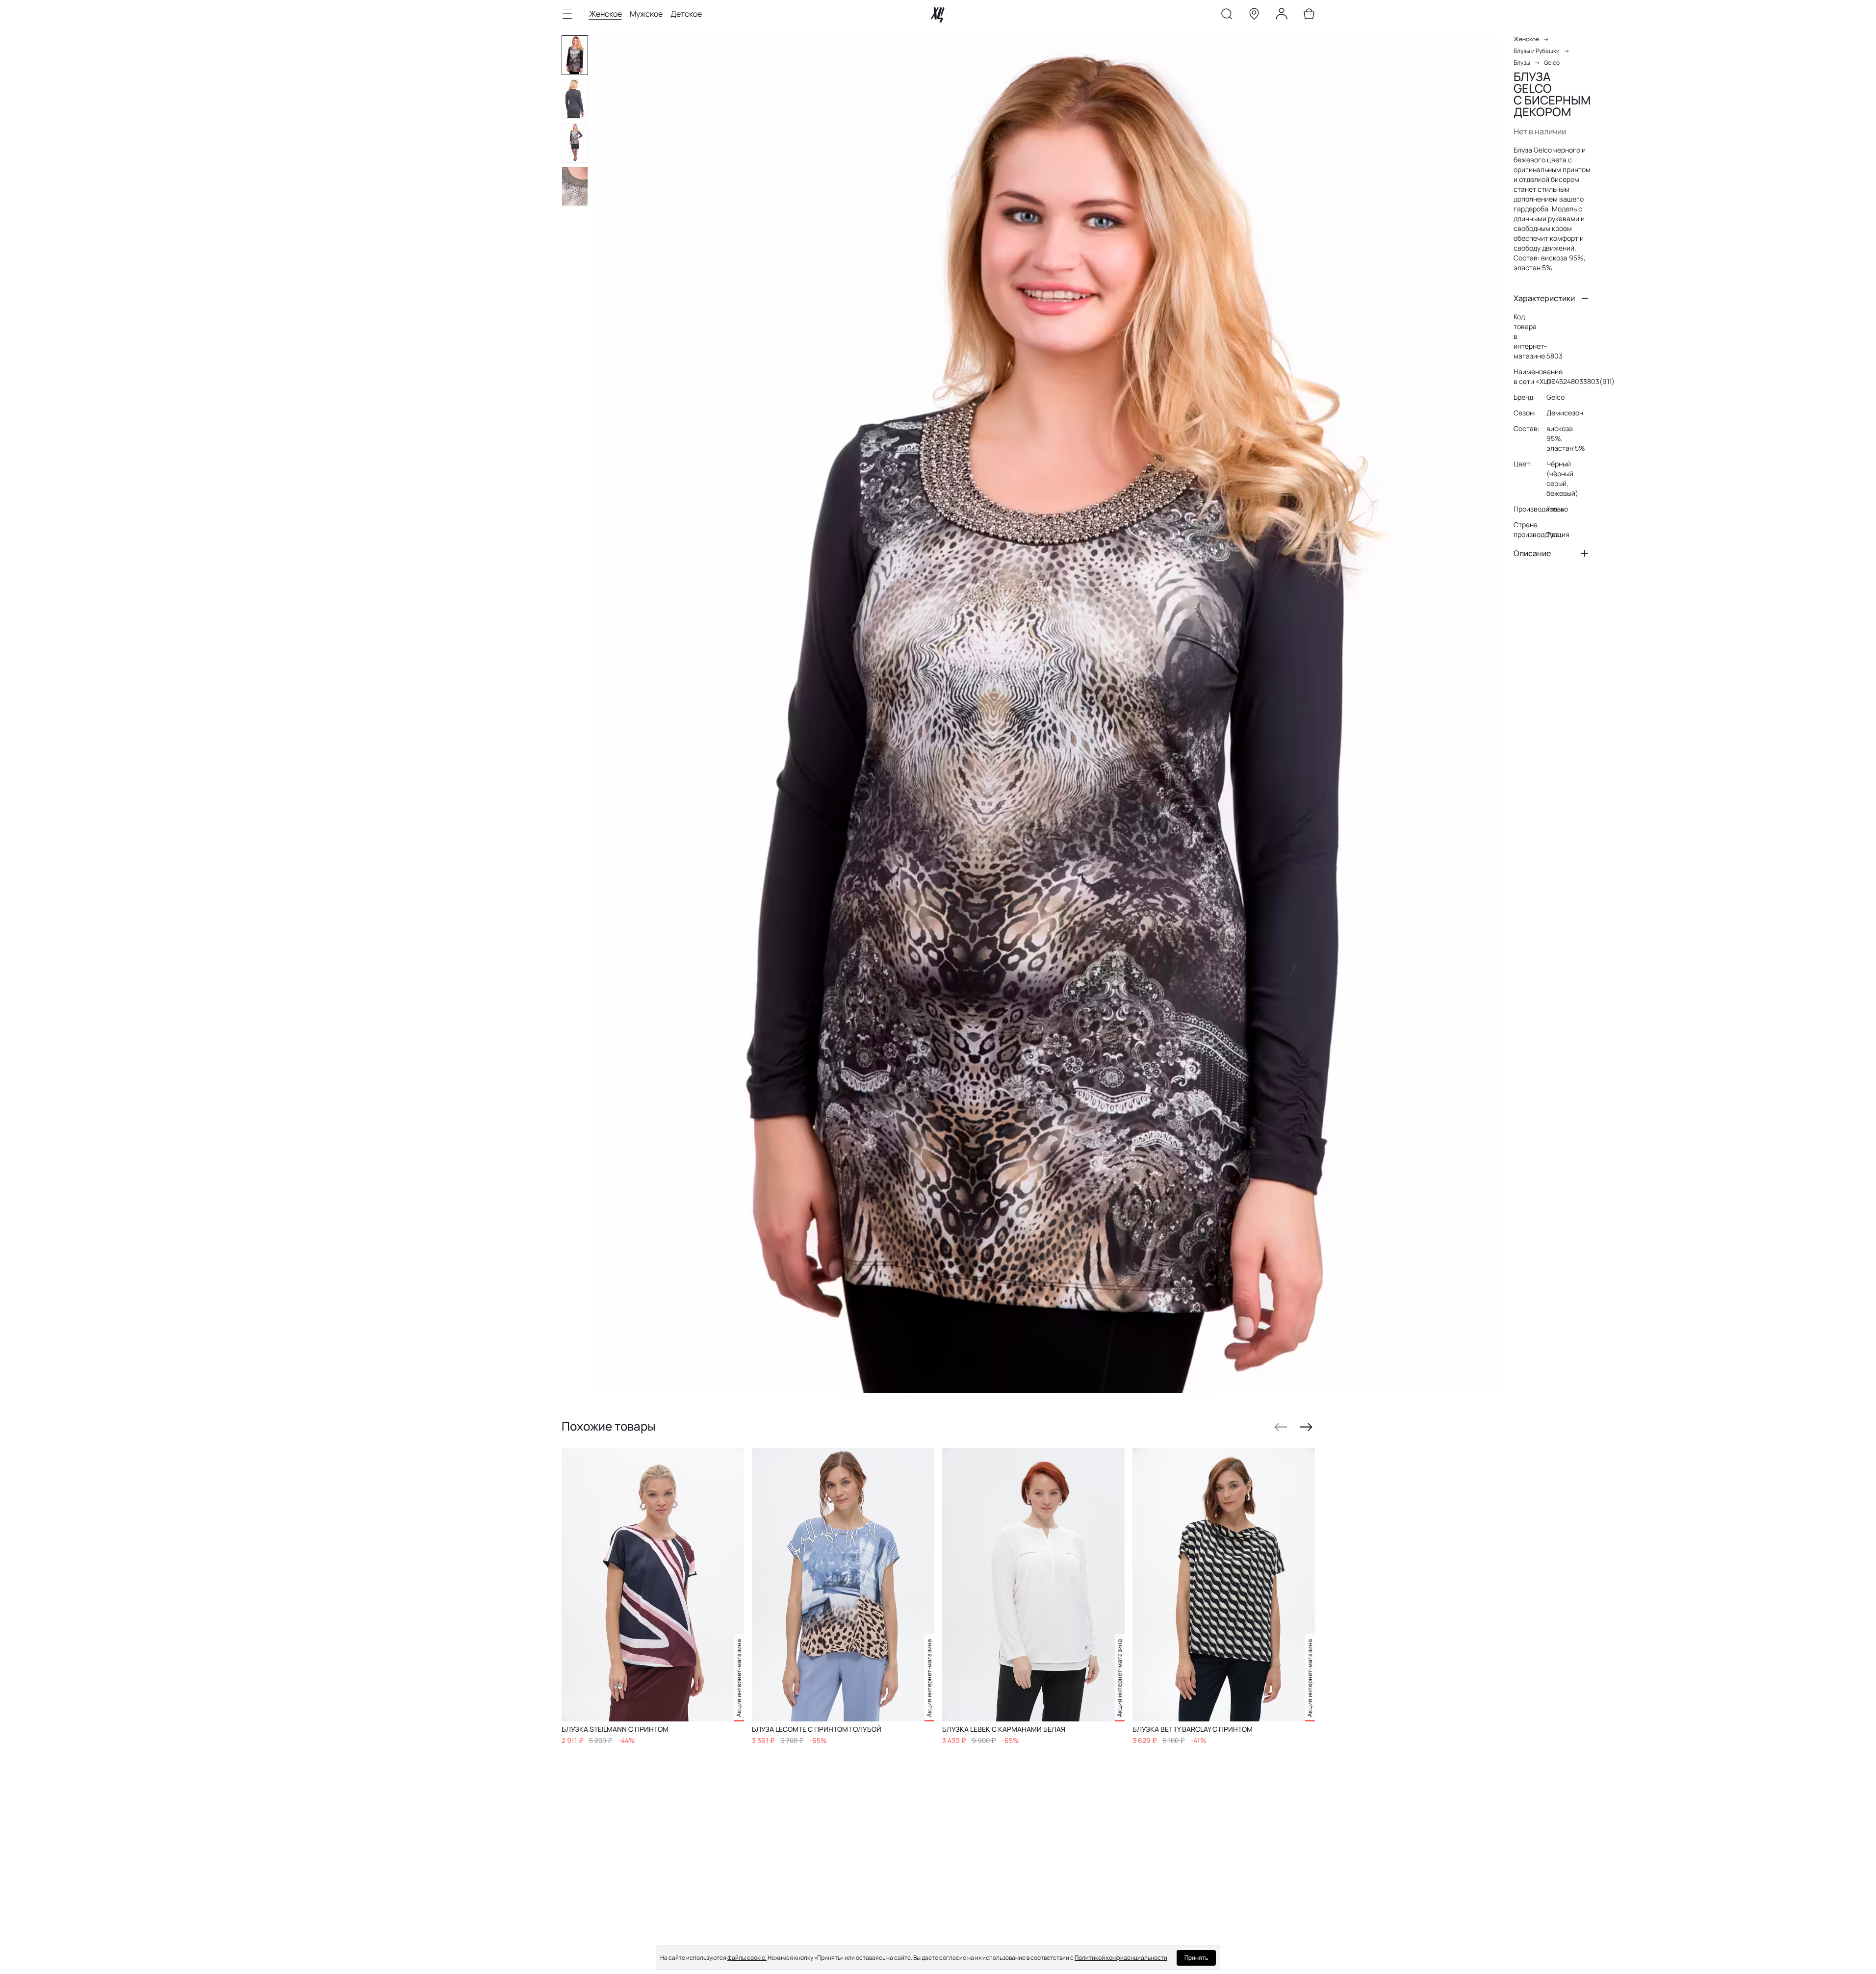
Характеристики (1544, 298)
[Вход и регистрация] (1282, 16)
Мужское (646, 14)
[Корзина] (1309, 16)
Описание (1532, 553)
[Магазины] (1254, 16)
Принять (1196, 1958)
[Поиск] (1227, 16)
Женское (605, 14)
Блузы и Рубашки (1537, 51)
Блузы (1522, 63)
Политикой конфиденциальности (1121, 1958)
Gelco (1552, 63)
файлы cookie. (747, 1958)
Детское (686, 14)
